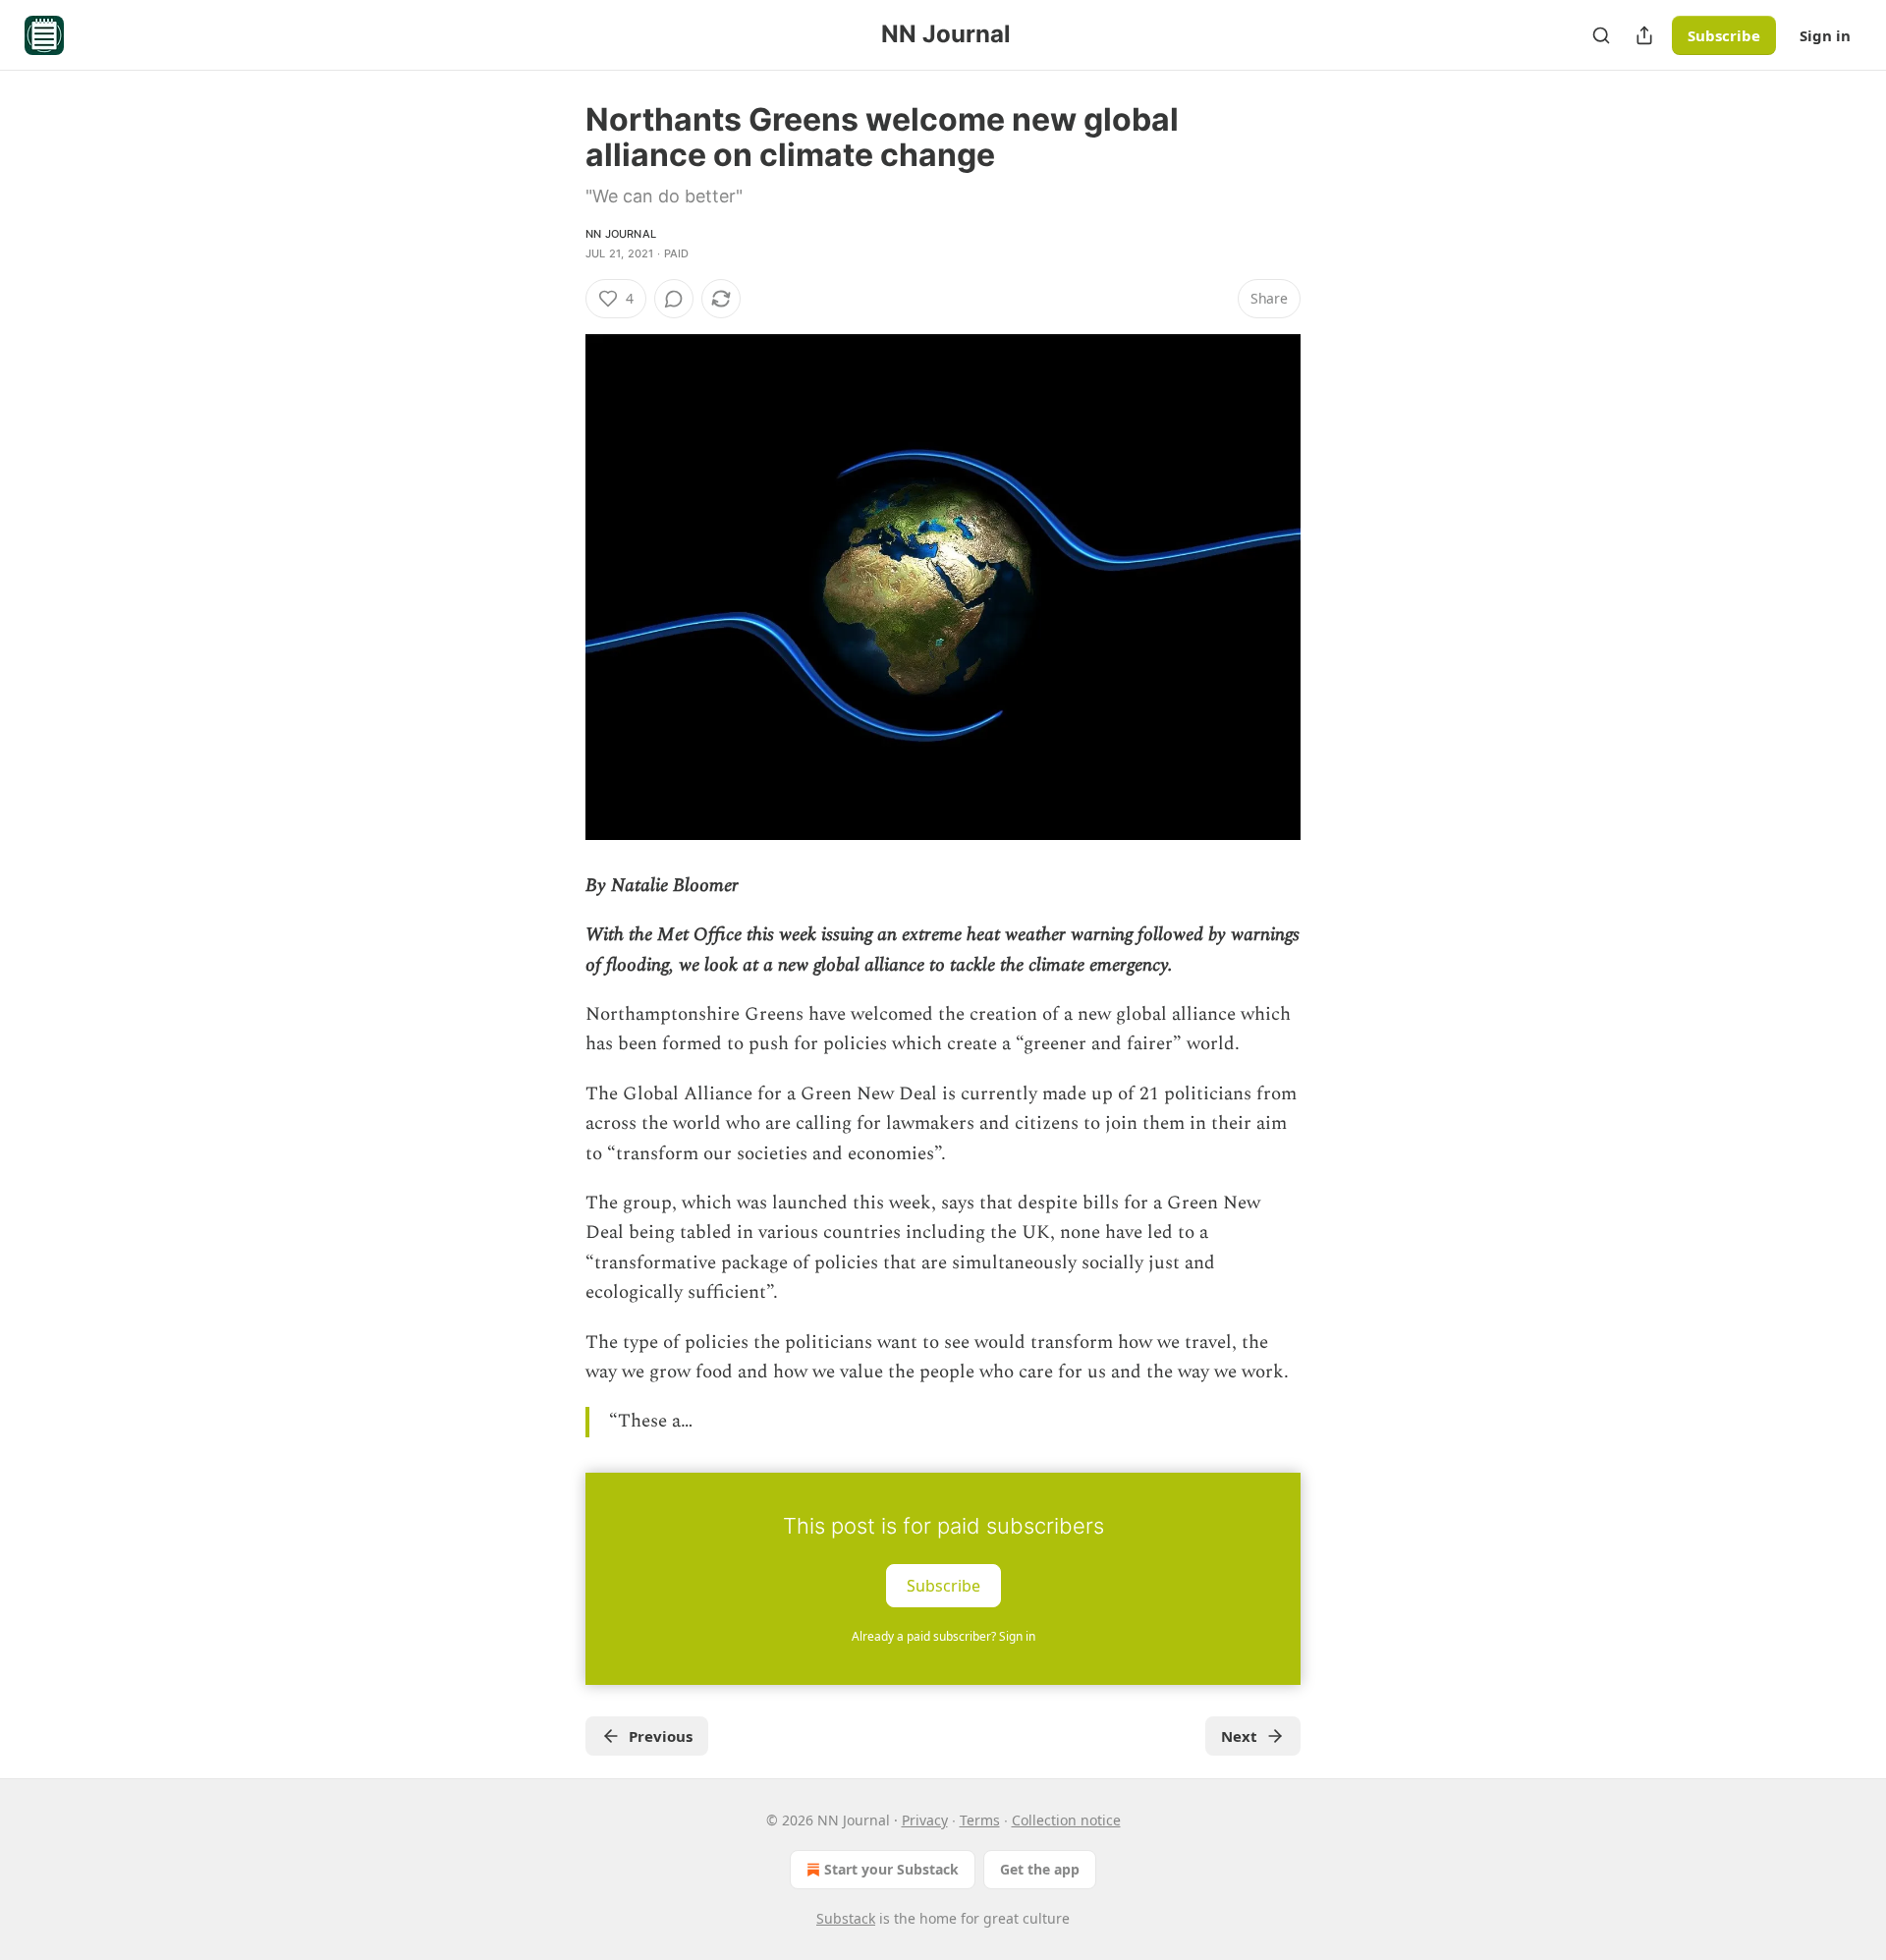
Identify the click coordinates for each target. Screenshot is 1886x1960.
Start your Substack (891, 1869)
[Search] (1601, 35)
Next (1239, 1736)
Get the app (1040, 1869)
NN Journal (621, 234)
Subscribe (1724, 35)
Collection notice (1066, 1820)
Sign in (1825, 35)
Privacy (925, 1820)
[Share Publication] (1644, 35)
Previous (661, 1736)
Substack (846, 1918)
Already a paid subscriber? (943, 1636)
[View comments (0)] (674, 299)
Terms (980, 1820)
